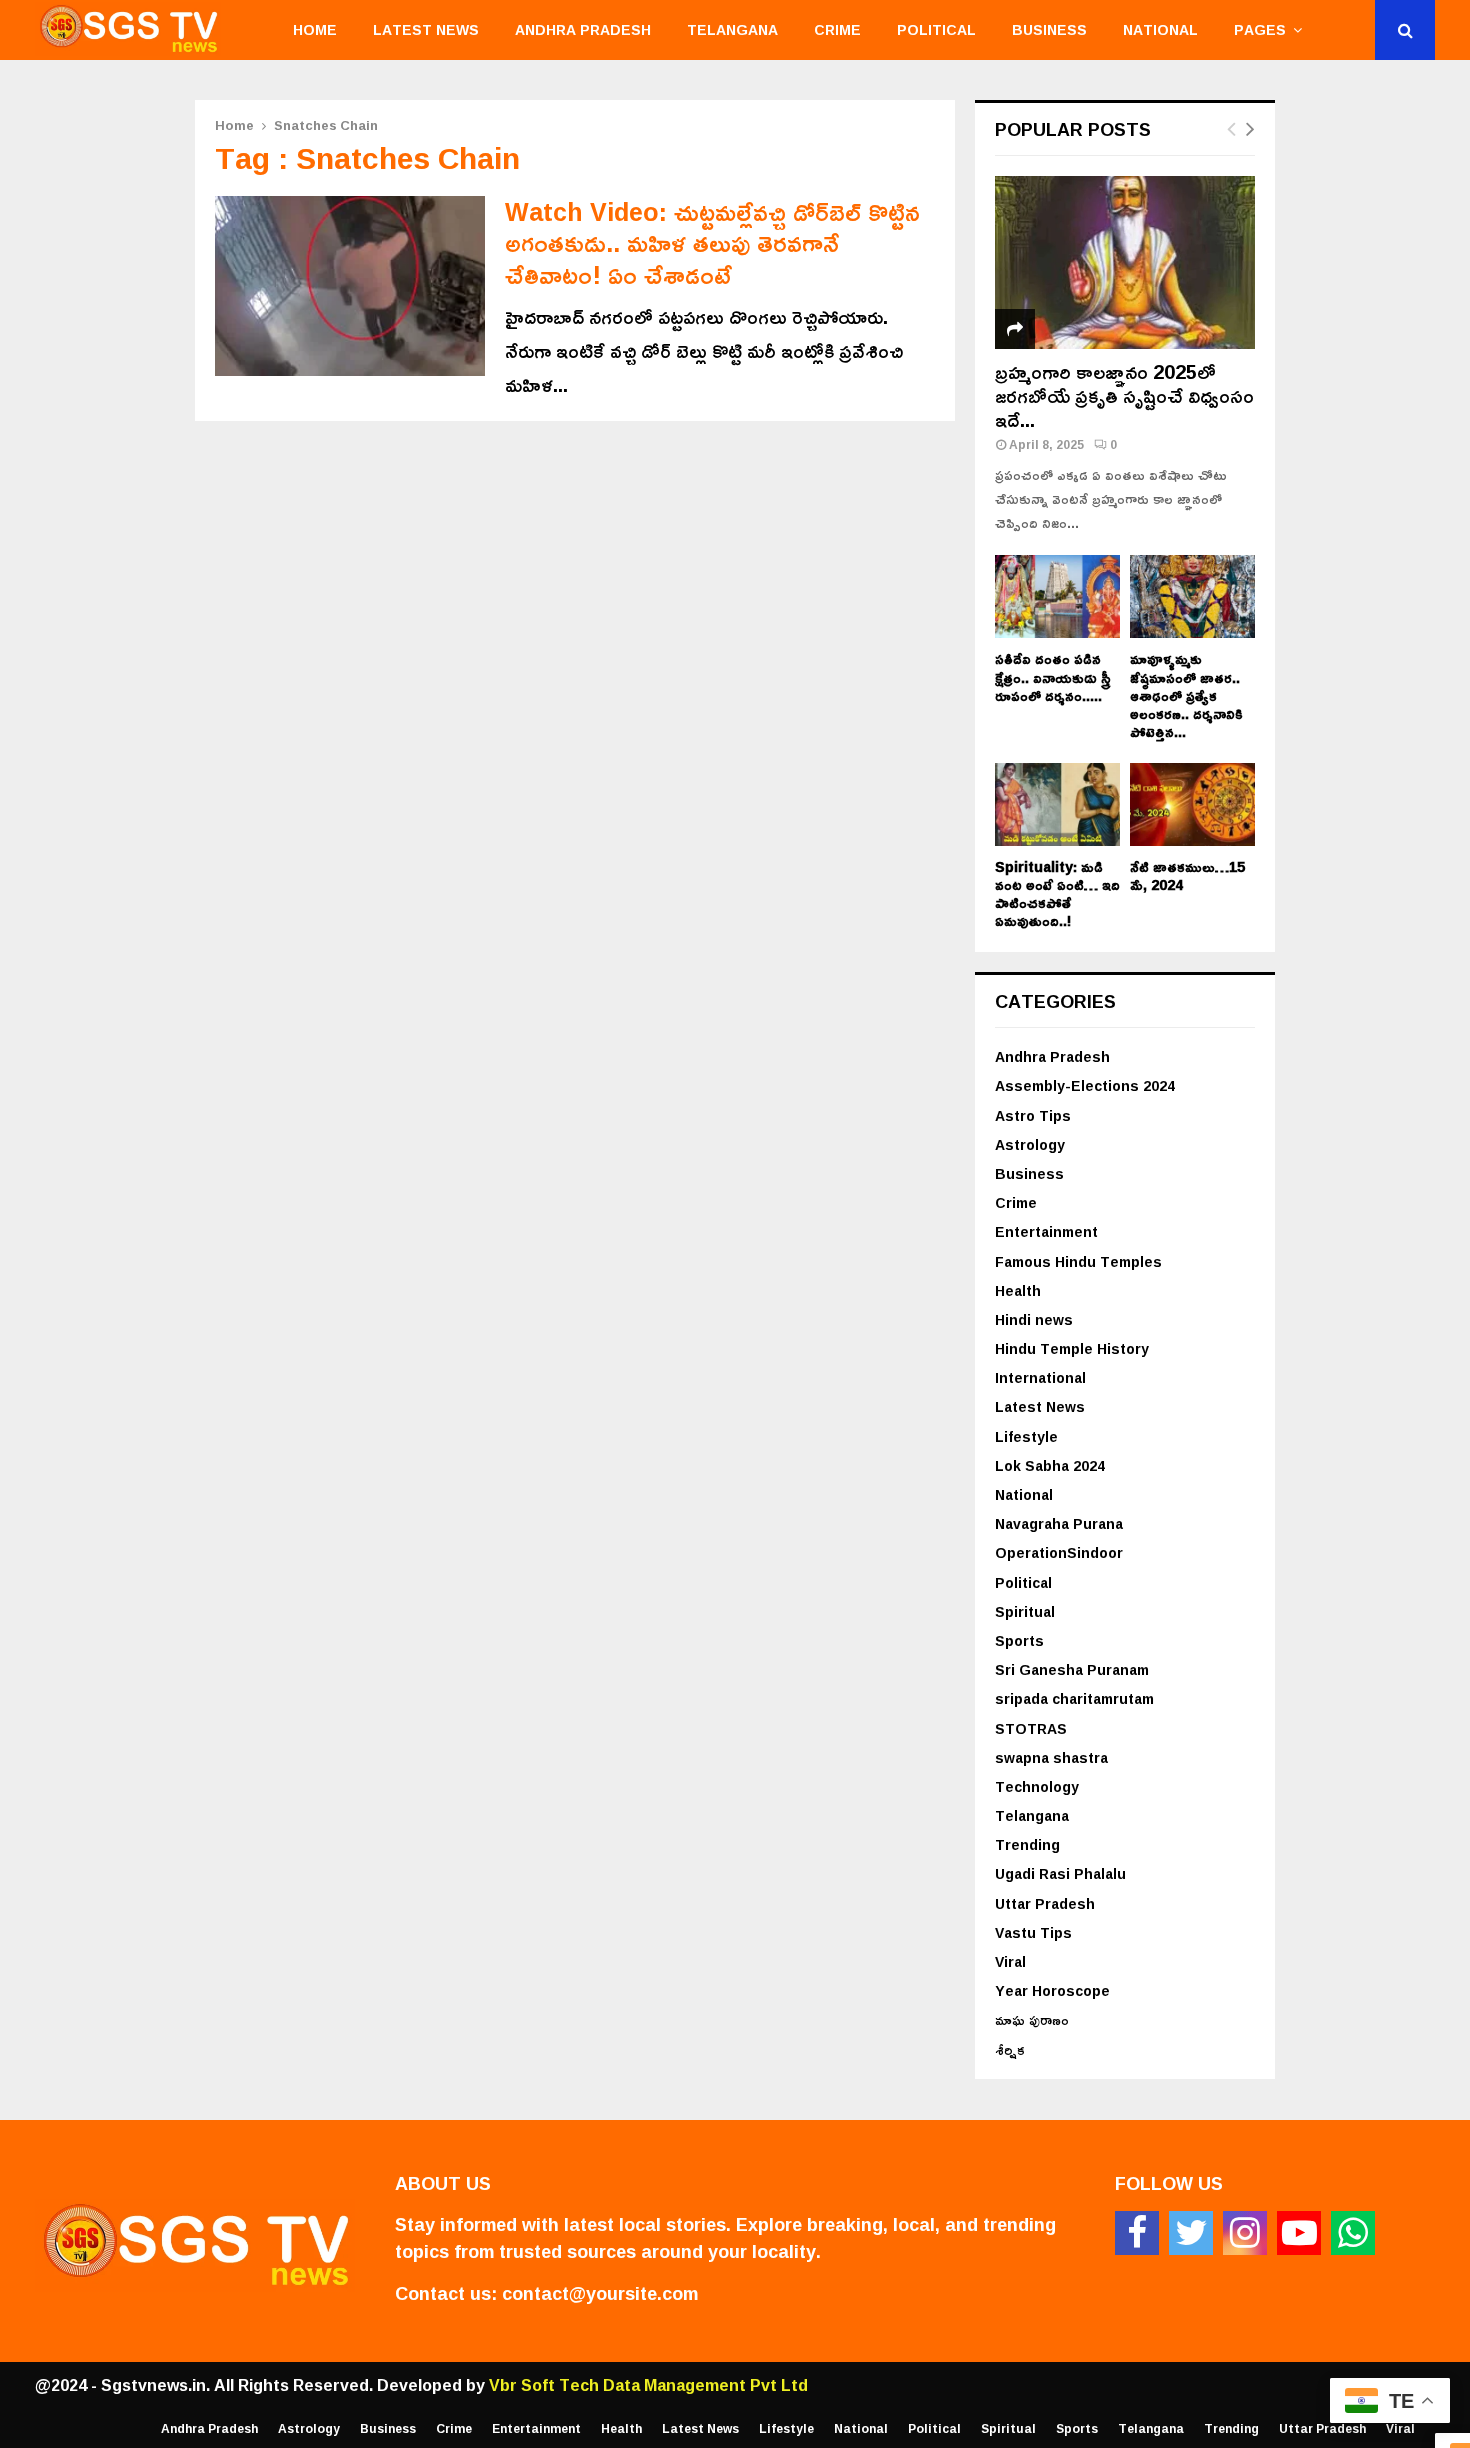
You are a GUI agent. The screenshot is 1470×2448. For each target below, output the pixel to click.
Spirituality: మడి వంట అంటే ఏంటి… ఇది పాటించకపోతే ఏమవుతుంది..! (1057, 893)
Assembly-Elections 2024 (1085, 1085)
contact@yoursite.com (600, 2293)
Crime (837, 29)
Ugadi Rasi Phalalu (1060, 1873)
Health (1018, 1290)
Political (936, 29)
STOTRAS (1031, 1728)
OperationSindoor (1059, 1552)
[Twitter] (1191, 2233)
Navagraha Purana (1059, 1523)
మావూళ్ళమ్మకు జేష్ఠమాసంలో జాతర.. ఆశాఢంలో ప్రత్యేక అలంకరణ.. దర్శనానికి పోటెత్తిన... (1186, 694)
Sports (1019, 1640)
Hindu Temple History (1072, 1348)
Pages (1260, 29)
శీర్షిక (1010, 2049)
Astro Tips (1033, 1115)
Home (315, 29)
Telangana (732, 29)
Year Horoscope (1052, 1990)
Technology (1037, 1786)
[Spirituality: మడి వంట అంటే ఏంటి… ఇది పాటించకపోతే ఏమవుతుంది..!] (1057, 804)
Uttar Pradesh (1045, 1903)
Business (1049, 29)
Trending (1027, 1844)
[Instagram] (1245, 2233)
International (1040, 1377)
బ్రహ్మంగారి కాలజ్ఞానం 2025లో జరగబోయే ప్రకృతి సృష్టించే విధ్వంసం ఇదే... (1124, 395)
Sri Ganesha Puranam (1072, 1669)
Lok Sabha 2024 (1050, 1465)
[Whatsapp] (1353, 2233)
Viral (1010, 1961)
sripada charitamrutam (1074, 1698)
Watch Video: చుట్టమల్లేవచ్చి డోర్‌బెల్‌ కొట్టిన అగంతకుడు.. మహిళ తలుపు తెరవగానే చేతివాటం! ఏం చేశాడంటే (712, 243)
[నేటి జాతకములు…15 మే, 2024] (1192, 804)
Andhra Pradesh (583, 29)
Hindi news (1034, 1319)
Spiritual (1025, 1611)
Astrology (1030, 1144)
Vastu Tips (1033, 1932)
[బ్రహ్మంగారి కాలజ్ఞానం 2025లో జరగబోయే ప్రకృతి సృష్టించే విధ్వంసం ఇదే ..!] (1125, 262)
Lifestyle (1026, 1436)
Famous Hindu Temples (1078, 1261)
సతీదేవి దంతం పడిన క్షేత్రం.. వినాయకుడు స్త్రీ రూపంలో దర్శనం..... (1053, 676)
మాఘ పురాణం (1032, 2019)
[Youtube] (1299, 2233)
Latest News (426, 29)
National (1160, 29)
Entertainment (1046, 1231)
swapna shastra (1051, 1757)
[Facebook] (1137, 2233)
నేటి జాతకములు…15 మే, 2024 (1187, 875)
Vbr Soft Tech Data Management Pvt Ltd (648, 2385)
